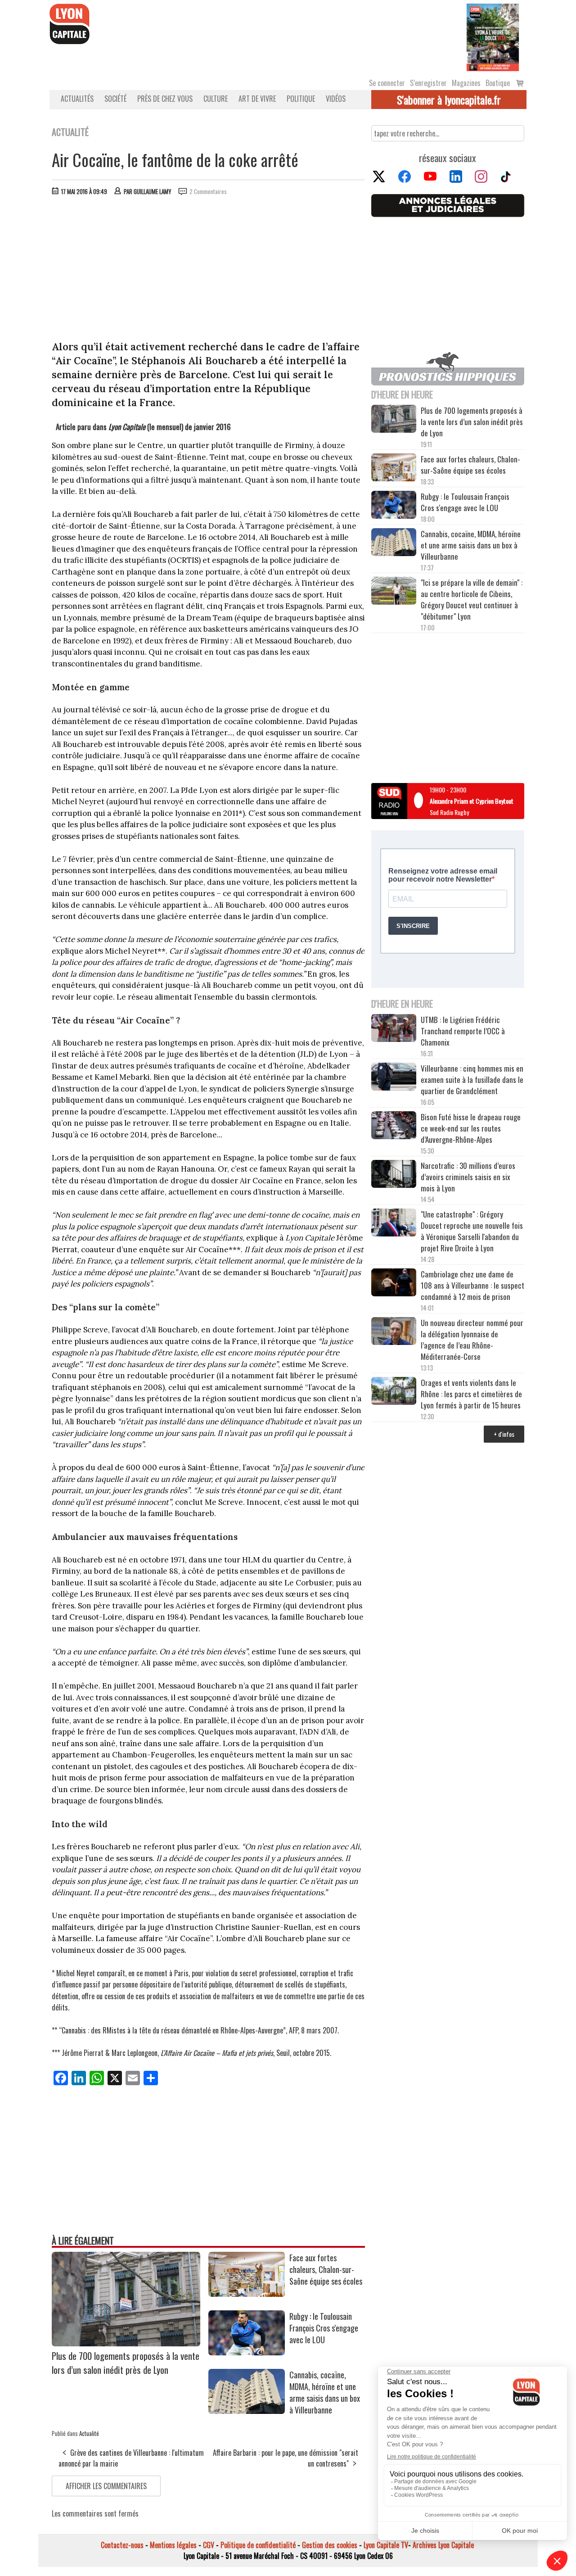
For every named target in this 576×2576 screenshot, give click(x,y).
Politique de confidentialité (258, 2545)
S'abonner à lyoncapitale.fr (449, 100)
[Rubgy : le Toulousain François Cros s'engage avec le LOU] (247, 2352)
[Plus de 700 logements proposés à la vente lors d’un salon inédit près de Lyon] (126, 2343)
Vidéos (336, 99)
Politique (301, 99)
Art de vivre (257, 99)
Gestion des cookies (330, 2545)
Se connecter (387, 83)
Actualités (77, 99)
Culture (216, 99)
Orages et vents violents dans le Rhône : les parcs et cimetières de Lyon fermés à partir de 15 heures (471, 1394)
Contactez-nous (122, 2545)
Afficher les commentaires (106, 2486)
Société (115, 99)
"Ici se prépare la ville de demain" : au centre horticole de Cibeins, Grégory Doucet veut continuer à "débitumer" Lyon (472, 599)
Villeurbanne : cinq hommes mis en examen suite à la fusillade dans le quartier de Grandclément (472, 1080)
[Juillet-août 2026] (493, 36)
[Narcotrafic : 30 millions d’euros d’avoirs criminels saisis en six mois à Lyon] (394, 1175)
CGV (209, 2545)
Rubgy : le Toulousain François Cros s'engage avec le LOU (324, 2328)
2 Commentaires (208, 191)
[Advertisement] (208, 270)
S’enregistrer (428, 83)
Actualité (89, 2433)
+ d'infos (504, 1434)
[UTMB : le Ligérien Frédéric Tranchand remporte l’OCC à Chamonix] (394, 1029)
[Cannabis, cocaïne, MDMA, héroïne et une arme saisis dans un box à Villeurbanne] (247, 2411)
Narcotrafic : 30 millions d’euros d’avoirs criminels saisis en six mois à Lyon (468, 1177)
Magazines (466, 83)
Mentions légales (173, 2545)
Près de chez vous (165, 99)
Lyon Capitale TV (386, 2545)
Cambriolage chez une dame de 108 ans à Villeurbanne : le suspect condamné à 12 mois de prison (472, 1285)
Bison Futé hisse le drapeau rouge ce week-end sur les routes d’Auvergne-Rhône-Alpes (471, 1128)
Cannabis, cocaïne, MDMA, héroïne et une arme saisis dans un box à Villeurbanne (325, 2392)
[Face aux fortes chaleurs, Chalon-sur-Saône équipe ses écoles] (247, 2294)
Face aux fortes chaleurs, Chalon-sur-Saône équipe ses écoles (326, 2269)
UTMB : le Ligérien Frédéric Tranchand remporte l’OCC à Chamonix (463, 1031)
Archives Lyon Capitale (443, 2545)
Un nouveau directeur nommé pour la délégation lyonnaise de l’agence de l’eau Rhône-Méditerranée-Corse (472, 1340)
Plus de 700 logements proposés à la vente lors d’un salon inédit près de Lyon (126, 2363)
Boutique (498, 83)
